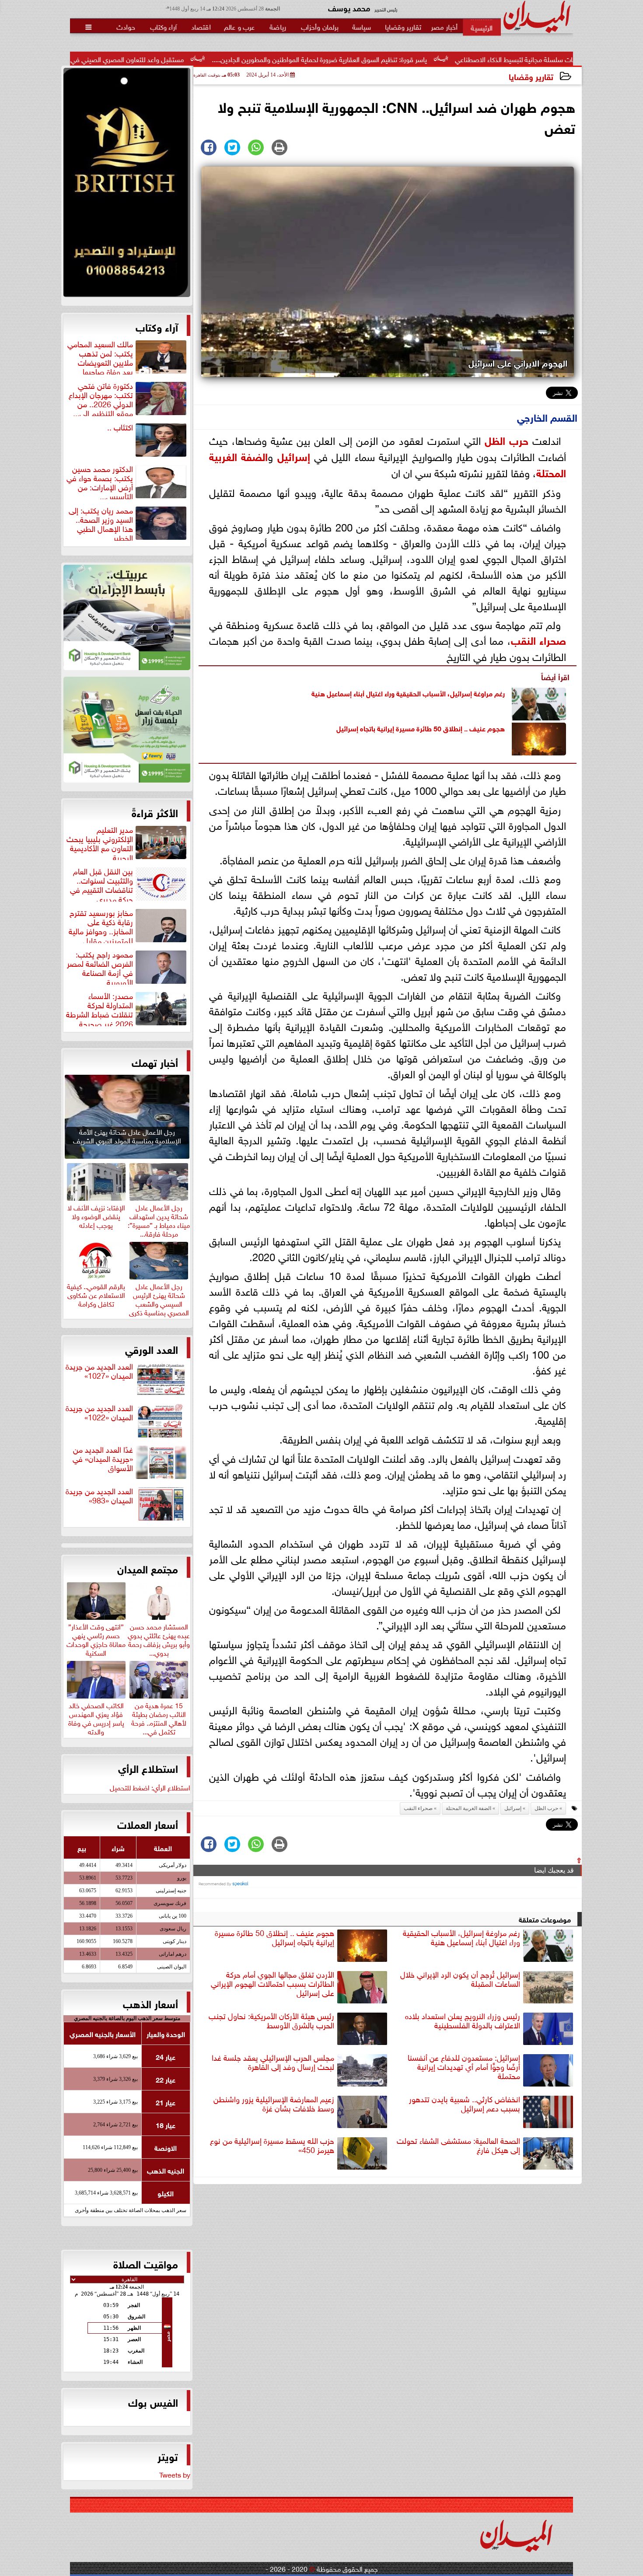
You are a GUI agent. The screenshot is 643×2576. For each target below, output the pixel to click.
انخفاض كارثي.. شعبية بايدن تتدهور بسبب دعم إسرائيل (465, 2104)
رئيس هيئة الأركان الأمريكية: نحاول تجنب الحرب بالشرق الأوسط (271, 2021)
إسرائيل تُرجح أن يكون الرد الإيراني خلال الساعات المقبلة (460, 1979)
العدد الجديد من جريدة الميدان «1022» (99, 1413)
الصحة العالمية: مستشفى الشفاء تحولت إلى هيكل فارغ (458, 2145)
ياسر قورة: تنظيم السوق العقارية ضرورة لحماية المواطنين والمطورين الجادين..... (430, 59)
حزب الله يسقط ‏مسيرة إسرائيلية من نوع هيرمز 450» (272, 2145)
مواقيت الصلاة (146, 2263)
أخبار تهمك (155, 1062)
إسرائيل (294, 456)
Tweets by (175, 2474)
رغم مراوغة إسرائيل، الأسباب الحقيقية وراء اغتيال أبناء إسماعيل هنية (408, 693)
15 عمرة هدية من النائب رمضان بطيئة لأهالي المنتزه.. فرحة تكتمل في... (159, 1717)
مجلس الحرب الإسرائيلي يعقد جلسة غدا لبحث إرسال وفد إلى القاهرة (273, 2062)
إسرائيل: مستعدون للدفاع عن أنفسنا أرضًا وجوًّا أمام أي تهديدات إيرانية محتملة (464, 2067)
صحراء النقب (539, 639)
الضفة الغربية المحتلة (468, 1808)
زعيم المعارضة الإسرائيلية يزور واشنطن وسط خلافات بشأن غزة (274, 2104)
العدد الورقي (152, 1349)
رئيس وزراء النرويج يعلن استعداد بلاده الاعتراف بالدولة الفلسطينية (463, 2021)
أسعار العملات (148, 1824)
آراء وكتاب (157, 326)
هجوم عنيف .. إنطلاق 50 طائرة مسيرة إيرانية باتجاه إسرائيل (421, 728)
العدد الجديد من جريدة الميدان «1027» (99, 1371)
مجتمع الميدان (148, 1568)
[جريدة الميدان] (127, 185)
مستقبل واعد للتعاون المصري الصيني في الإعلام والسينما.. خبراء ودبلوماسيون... (185, 59)
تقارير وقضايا (531, 76)
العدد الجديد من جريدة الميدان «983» (99, 1496)
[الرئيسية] (482, 27)
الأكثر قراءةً (155, 812)
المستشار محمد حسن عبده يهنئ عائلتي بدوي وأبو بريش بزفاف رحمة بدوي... (159, 1638)
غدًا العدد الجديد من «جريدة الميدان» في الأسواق (103, 1459)
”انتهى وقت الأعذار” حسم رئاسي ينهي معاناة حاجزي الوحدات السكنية (96, 1638)
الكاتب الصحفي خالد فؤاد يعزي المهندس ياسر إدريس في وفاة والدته (96, 1717)
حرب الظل (507, 439)
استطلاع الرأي (148, 1768)
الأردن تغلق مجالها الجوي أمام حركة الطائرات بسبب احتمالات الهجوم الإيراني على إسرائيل (273, 1984)
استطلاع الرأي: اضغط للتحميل (150, 1787)
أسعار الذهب (150, 2003)
